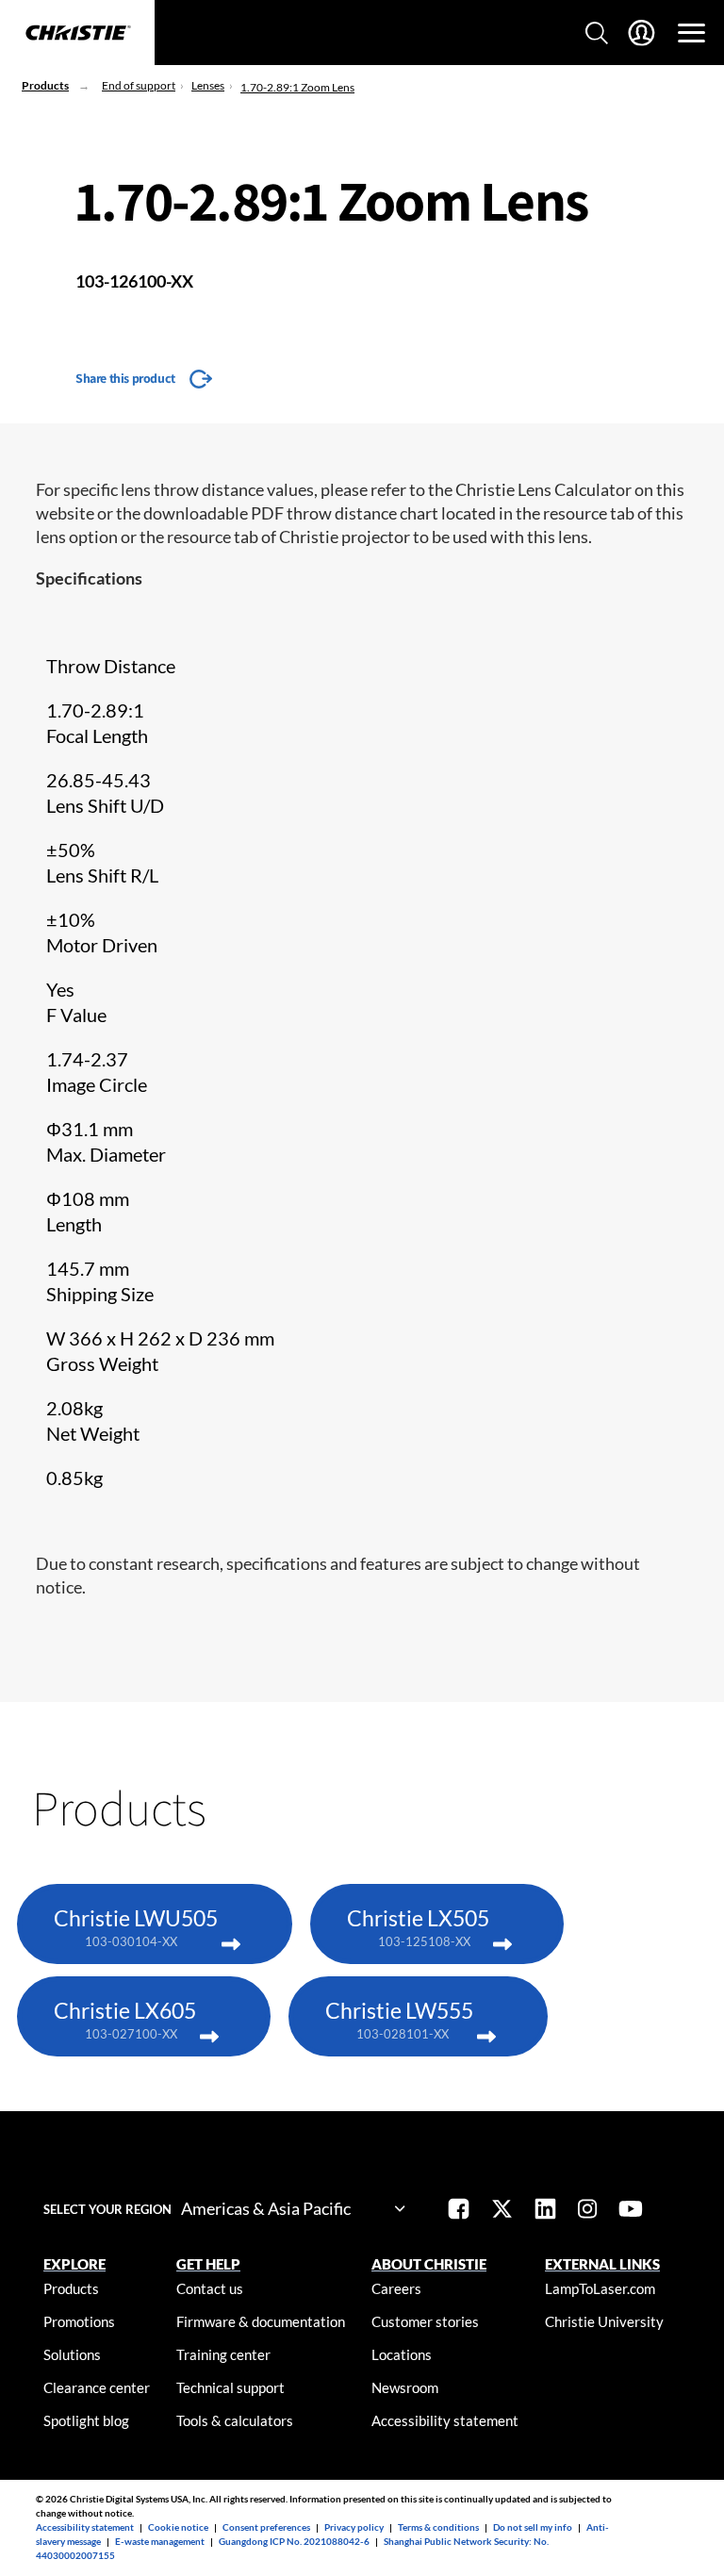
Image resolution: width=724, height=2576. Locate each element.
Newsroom (405, 2387)
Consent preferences (266, 2527)
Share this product (125, 378)
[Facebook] (459, 2211)
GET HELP (208, 2264)
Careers (396, 2288)
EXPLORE (74, 2264)
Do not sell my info (533, 2527)
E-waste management (160, 2541)
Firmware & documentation (261, 2321)
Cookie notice (178, 2527)
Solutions (72, 2354)
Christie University (604, 2321)
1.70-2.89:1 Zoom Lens (297, 87)
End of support (139, 85)
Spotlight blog (86, 2420)
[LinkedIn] (545, 2211)
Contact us (210, 2288)
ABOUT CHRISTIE (429, 2264)
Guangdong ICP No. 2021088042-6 (294, 2541)
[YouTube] (631, 2211)
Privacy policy (354, 2527)
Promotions (79, 2321)
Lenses (208, 85)
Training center (223, 2354)
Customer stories (425, 2321)
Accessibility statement (445, 2420)
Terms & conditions (438, 2527)
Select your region (107, 2209)
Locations (402, 2354)
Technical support (230, 2387)
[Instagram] (587, 2211)
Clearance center (97, 2387)
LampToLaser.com (600, 2288)
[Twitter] (502, 2211)
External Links (602, 2264)
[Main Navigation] (691, 33)
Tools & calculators (235, 2420)
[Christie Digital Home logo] (77, 34)
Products (45, 85)
